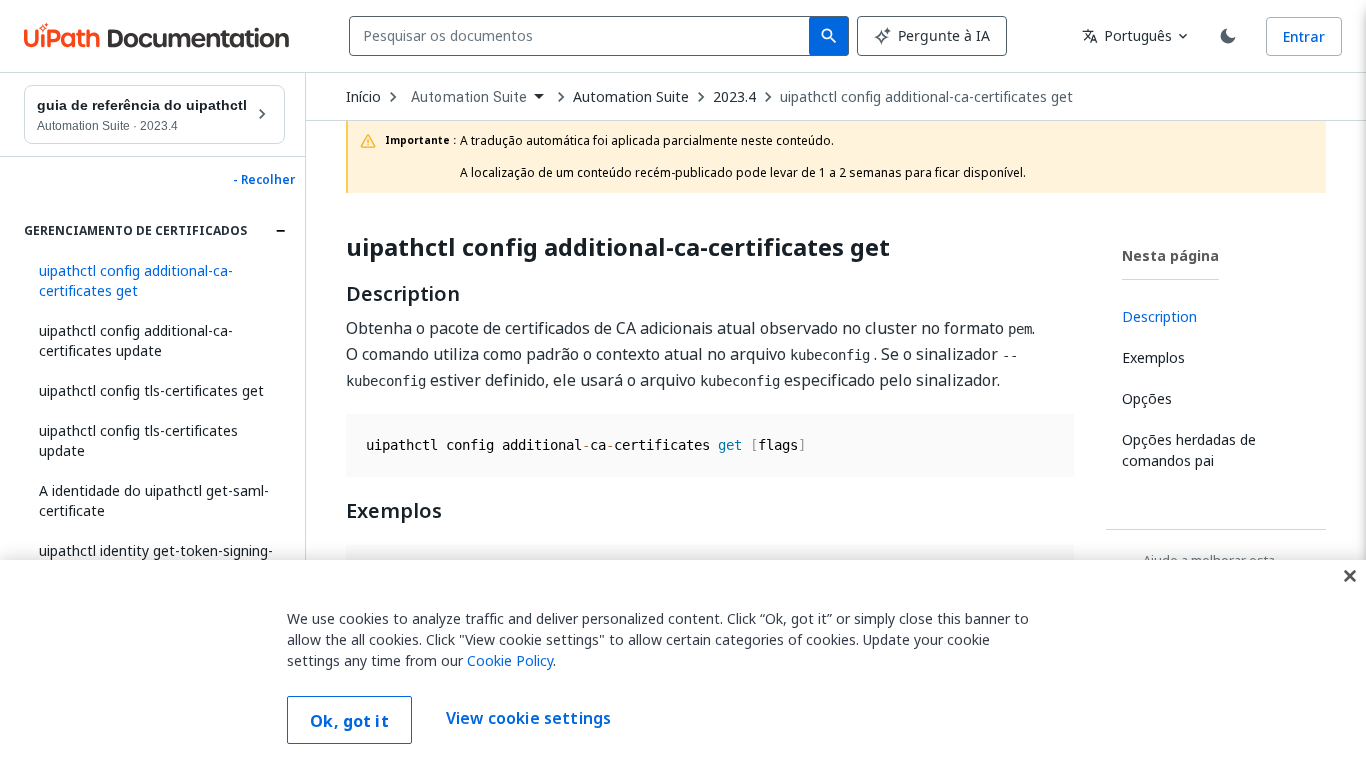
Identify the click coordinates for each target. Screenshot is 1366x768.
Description (403, 294)
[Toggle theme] (1228, 36)
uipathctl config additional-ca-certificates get (926, 97)
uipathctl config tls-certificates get (151, 390)
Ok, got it (349, 721)
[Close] (1350, 576)
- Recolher (264, 180)
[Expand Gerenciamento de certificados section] (280, 231)
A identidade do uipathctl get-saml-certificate (154, 500)
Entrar (1304, 36)
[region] (683, 664)
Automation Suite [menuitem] (469, 97)
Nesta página (1170, 255)
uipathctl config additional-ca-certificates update (136, 340)
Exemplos (394, 511)
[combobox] (583, 36)
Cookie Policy (510, 660)
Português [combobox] (1127, 35)
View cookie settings (528, 718)
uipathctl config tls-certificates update (138, 440)
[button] (154, 281)
